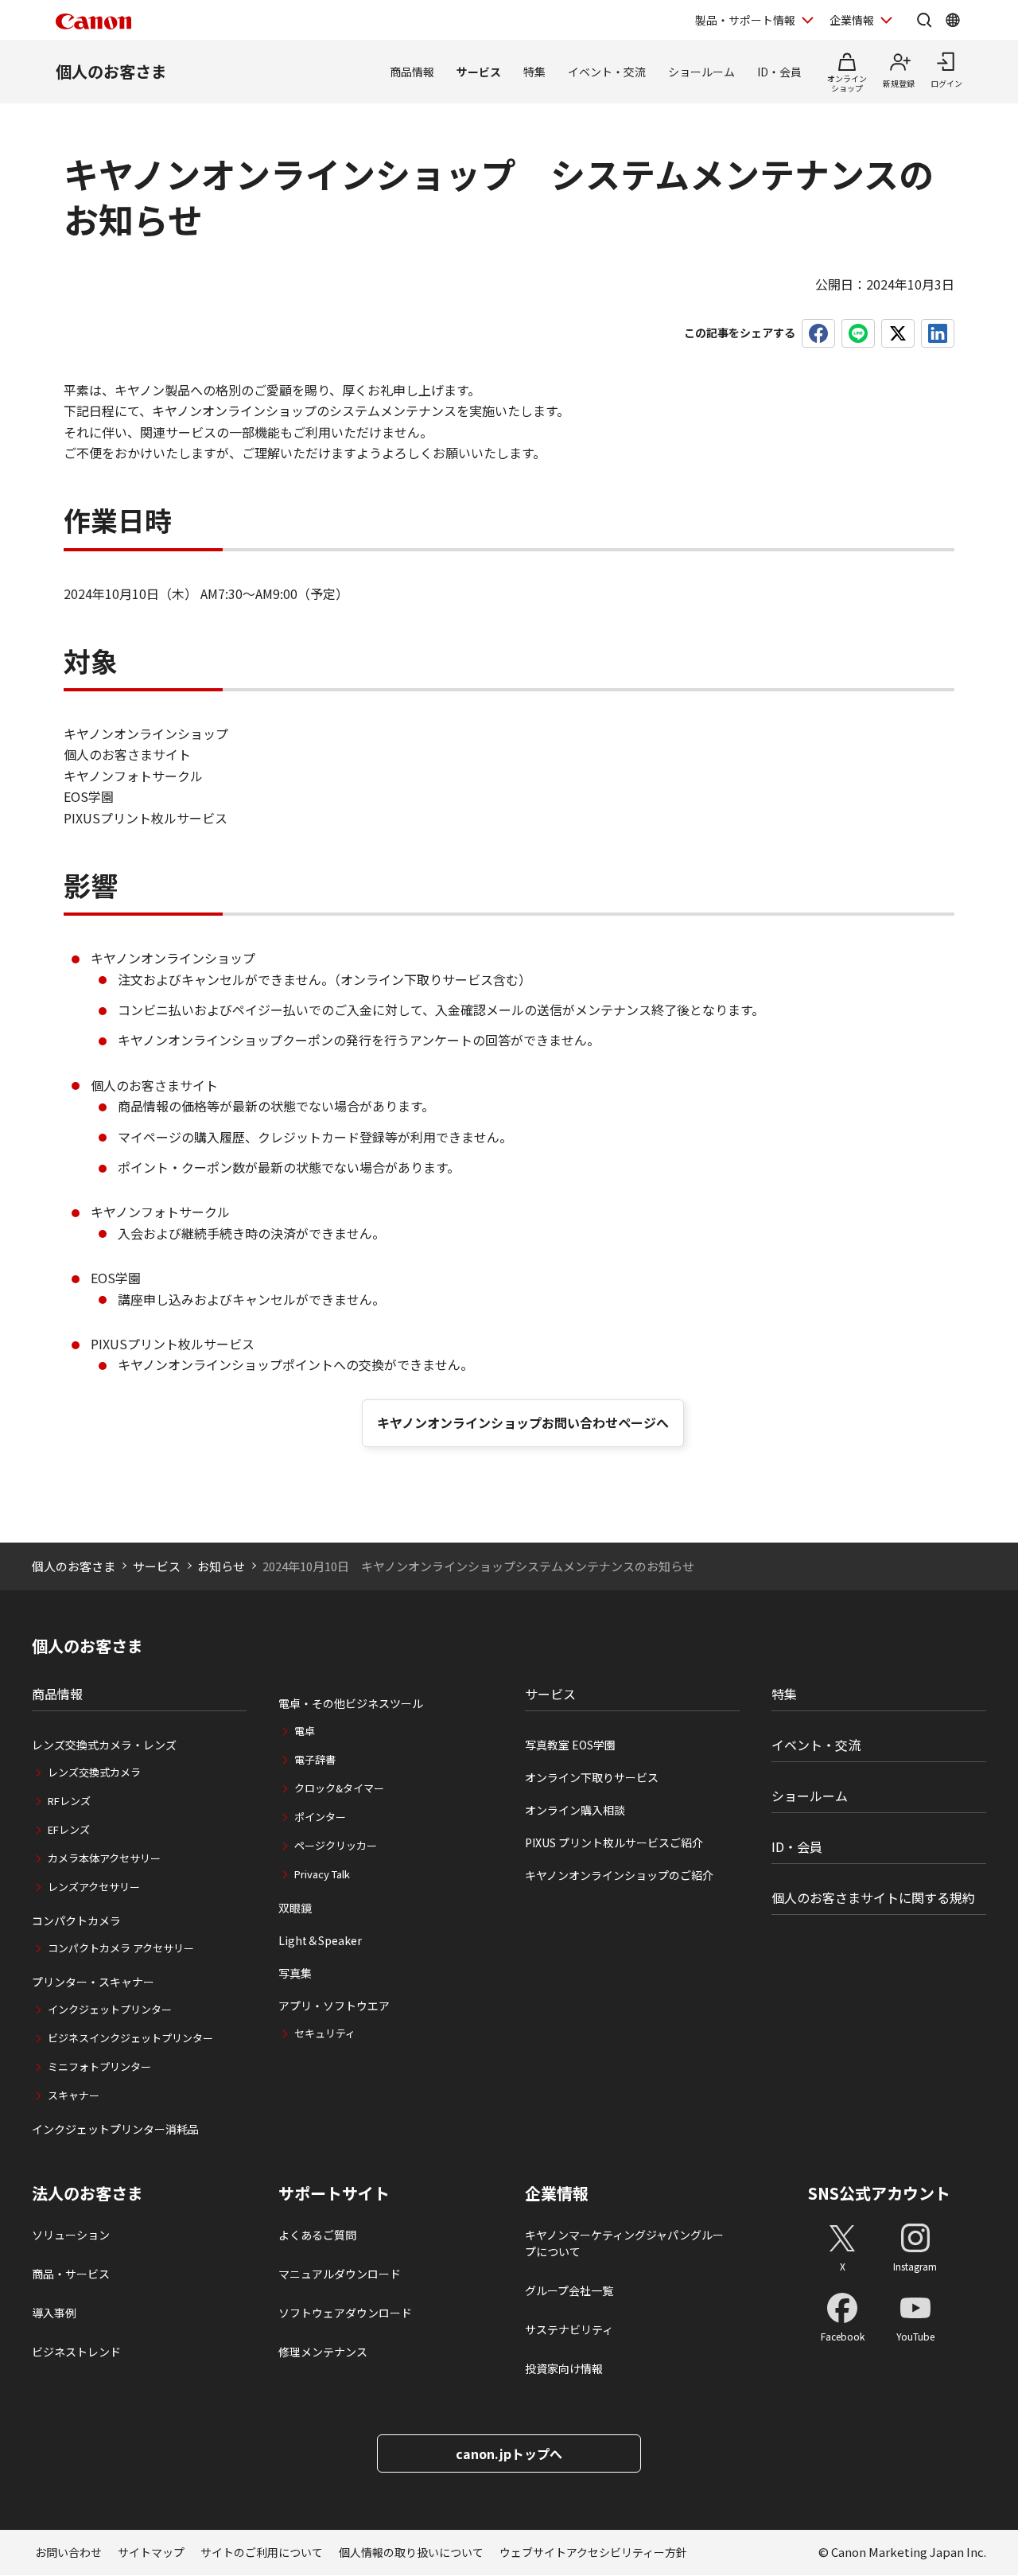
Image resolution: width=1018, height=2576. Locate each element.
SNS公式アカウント (879, 2193)
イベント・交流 (607, 72)
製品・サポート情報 (745, 20)
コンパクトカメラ (76, 1920)
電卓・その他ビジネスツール (351, 1703)
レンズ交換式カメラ (94, 1772)
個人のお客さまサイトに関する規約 (873, 1897)
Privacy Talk (322, 1874)
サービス (479, 72)
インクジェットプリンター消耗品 (115, 2129)
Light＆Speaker (320, 1940)
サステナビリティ (569, 2329)
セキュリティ (325, 2033)
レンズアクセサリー (94, 1887)
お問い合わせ (68, 2552)
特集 (534, 72)
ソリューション (71, 2235)
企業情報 (852, 20)
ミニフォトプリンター (99, 2066)
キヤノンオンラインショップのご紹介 (619, 1875)
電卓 (305, 1731)
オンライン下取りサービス (592, 1777)
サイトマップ (151, 2552)
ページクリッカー (336, 1845)
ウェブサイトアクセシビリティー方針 (593, 2552)
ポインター (320, 1817)
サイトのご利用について (262, 2552)
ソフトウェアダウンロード (345, 2313)
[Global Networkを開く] (953, 20)
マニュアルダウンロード (340, 2274)
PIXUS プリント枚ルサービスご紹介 (614, 1843)
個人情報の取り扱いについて (411, 2552)
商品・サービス (71, 2274)
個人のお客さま (111, 71)
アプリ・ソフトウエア (334, 2006)
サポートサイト (334, 2193)
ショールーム (701, 72)
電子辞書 (315, 1759)
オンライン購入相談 (575, 1810)
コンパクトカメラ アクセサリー (121, 1948)
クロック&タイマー (339, 1788)
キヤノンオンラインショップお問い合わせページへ (523, 1422)
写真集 (295, 1973)
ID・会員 (779, 72)
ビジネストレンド (76, 2352)
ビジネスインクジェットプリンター (130, 2038)
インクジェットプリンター (110, 2009)
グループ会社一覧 (569, 2290)
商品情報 (412, 72)
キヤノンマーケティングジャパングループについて (624, 2243)
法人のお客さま (87, 2193)
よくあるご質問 (317, 2235)
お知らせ (221, 1566)
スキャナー (74, 2095)
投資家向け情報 (564, 2368)
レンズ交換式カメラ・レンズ (104, 1745)
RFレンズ (69, 1801)
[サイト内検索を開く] (924, 20)
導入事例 (54, 2313)
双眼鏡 (295, 1908)
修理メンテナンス (323, 2352)
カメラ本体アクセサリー (104, 1858)
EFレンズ (69, 1829)
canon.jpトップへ (509, 2453)
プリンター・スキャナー (93, 1982)
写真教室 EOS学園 (570, 1745)
